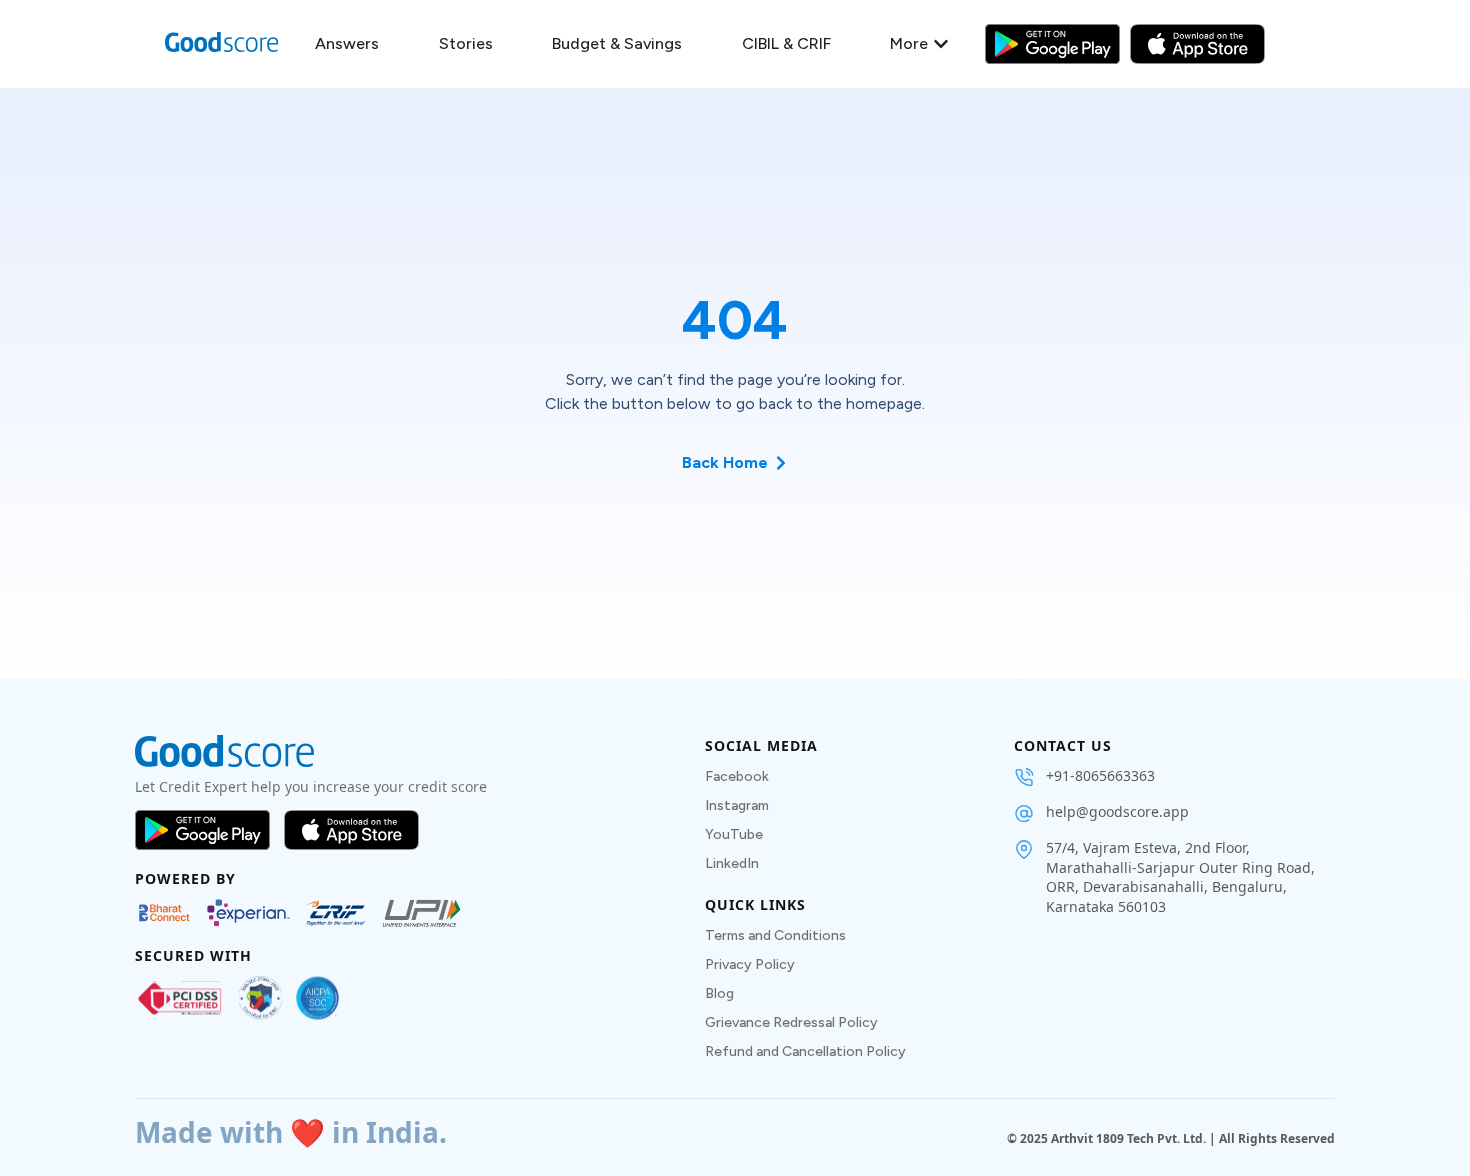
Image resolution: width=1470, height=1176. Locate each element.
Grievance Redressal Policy (791, 1022)
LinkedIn (732, 863)
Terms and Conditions (775, 935)
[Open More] (941, 44)
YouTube (734, 834)
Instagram (737, 805)
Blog (719, 993)
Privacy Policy (750, 964)
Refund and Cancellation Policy (805, 1051)
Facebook (737, 776)
